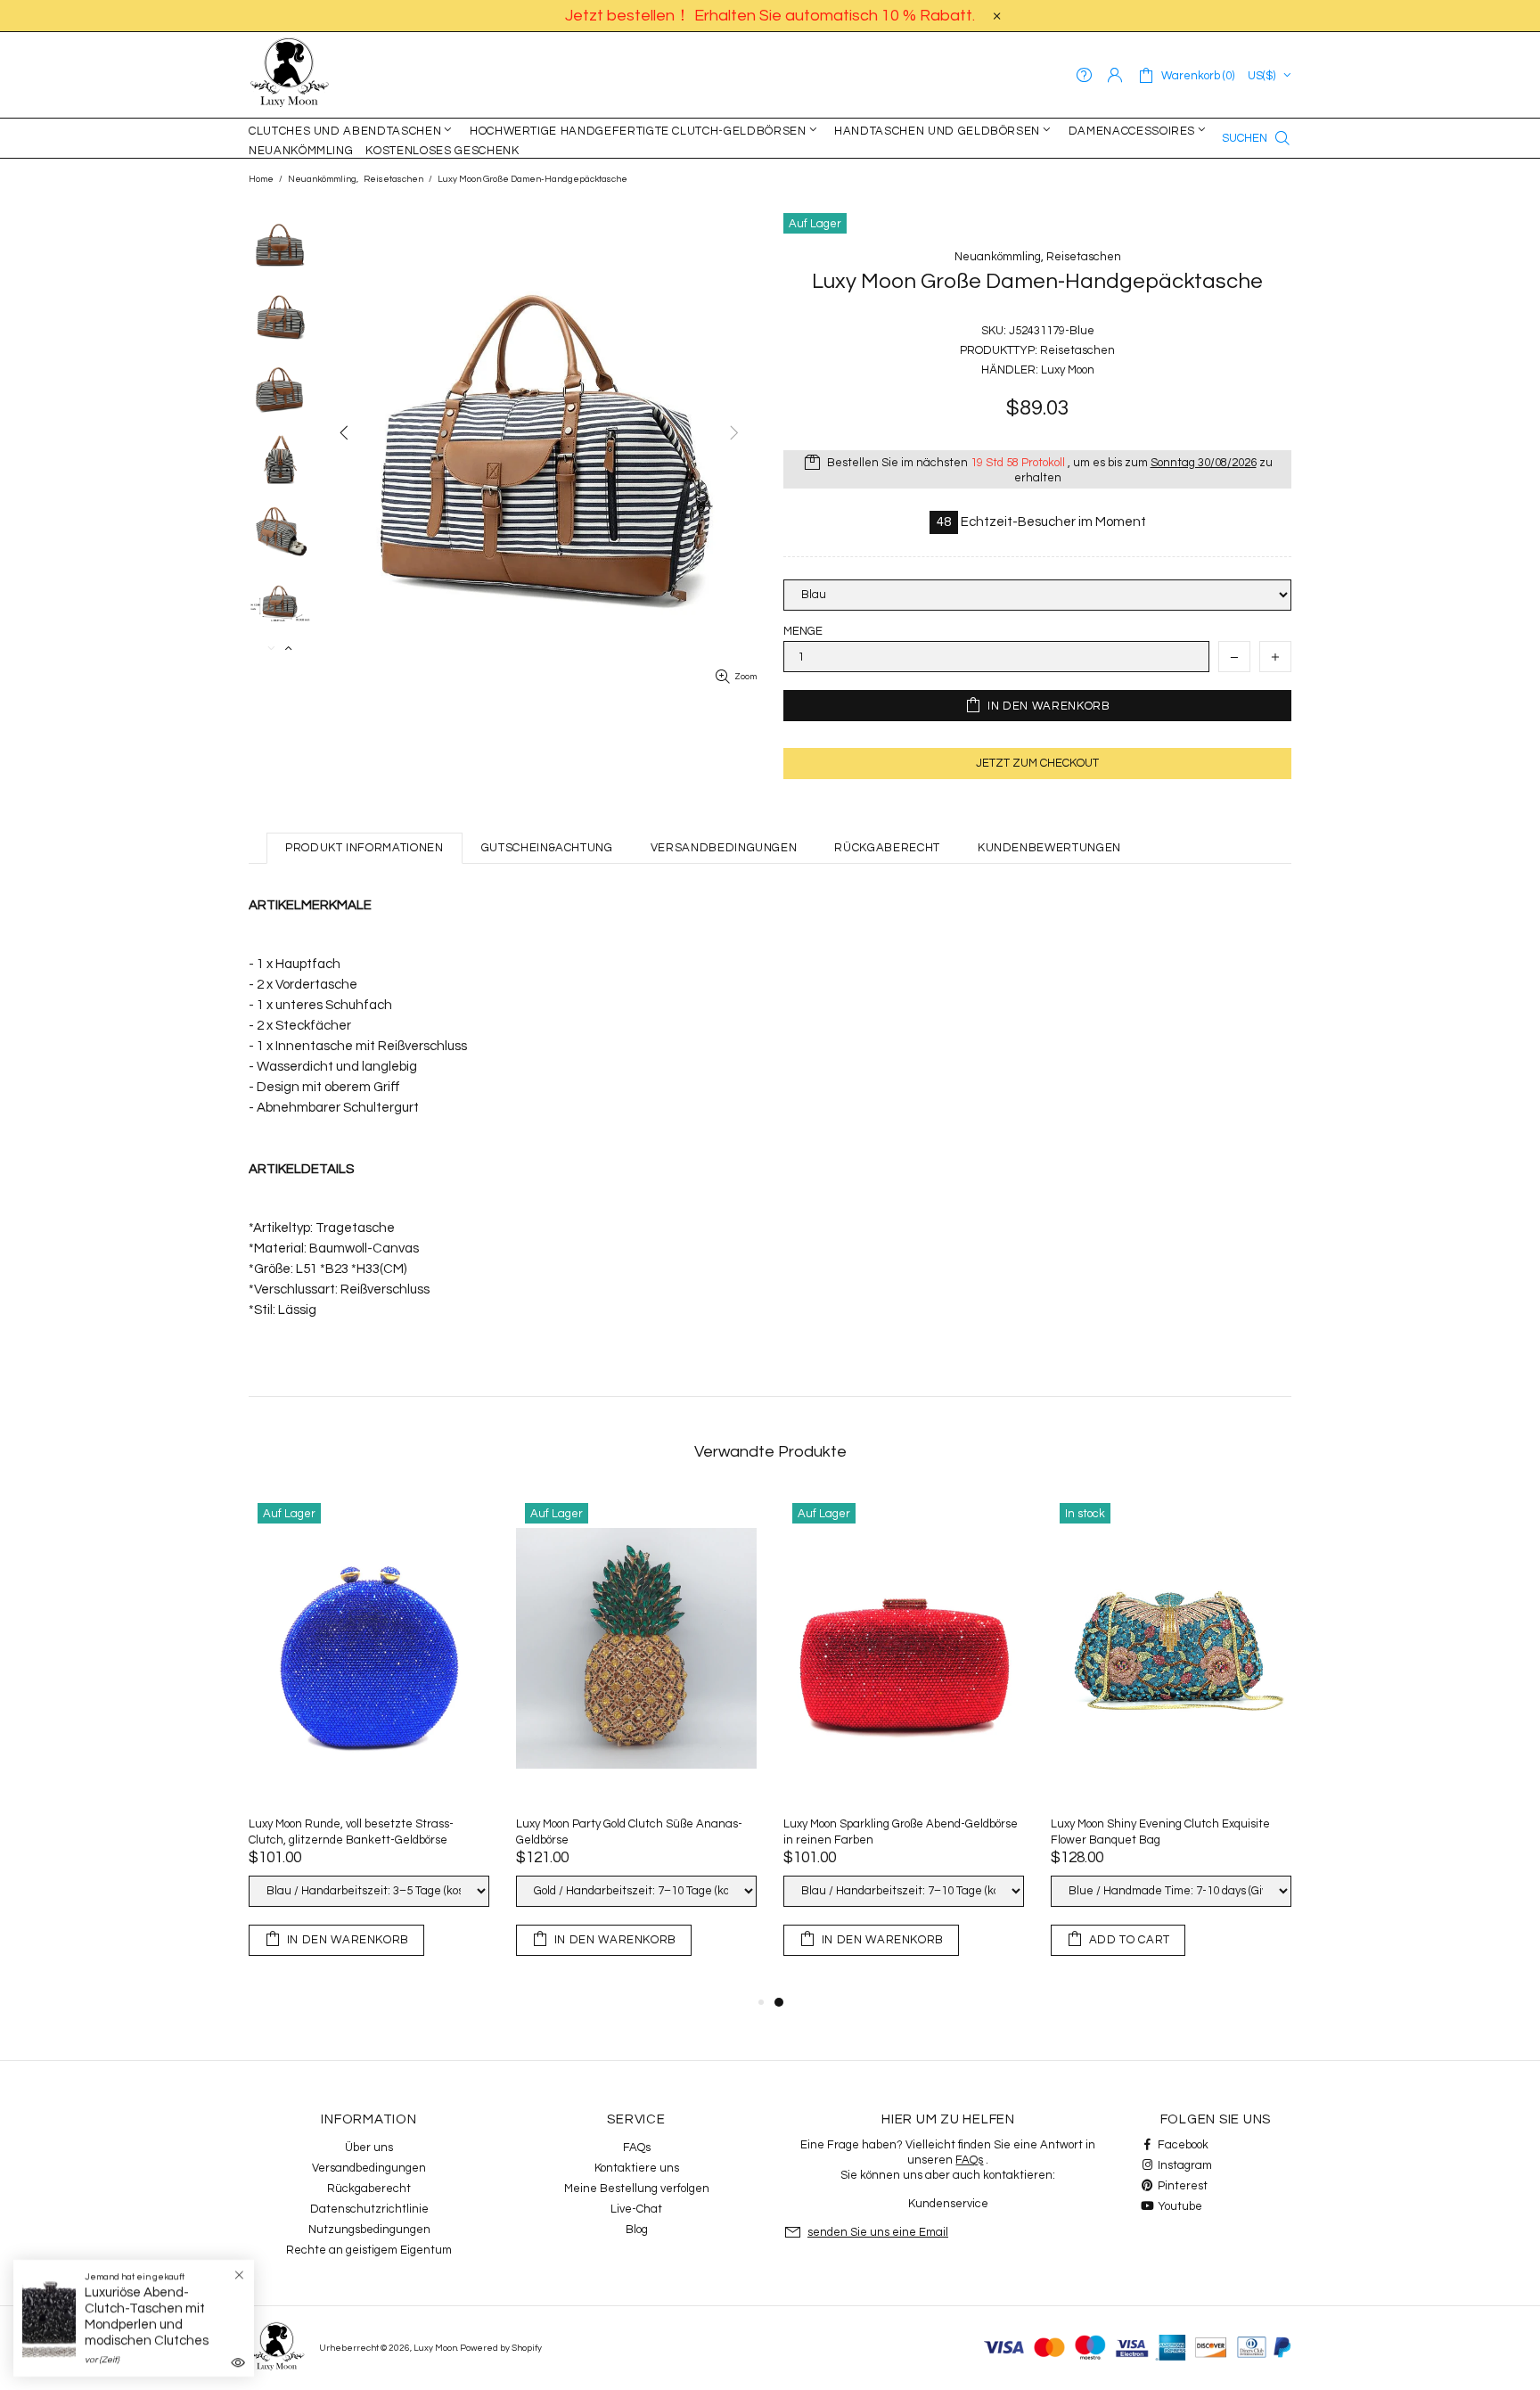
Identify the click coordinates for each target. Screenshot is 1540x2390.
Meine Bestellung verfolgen (637, 2189)
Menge (803, 631)
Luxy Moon (290, 75)
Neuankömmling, (323, 179)
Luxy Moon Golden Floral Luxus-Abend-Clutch (652, 1824)
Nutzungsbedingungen (369, 2230)
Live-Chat (636, 2209)
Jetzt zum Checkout (1037, 763)
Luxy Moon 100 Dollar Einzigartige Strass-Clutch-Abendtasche (375, 1832)
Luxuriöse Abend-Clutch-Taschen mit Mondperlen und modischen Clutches (147, 2316)
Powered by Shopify (501, 2348)
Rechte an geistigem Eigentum (369, 2250)
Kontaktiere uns (637, 2168)
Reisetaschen (393, 179)
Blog (637, 2230)
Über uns (369, 2148)
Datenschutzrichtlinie (369, 2209)
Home (261, 179)
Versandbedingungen (369, 2168)
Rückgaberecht (369, 2189)
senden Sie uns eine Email (878, 2232)
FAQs (637, 2148)
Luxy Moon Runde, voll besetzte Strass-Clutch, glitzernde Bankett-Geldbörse (904, 1832)
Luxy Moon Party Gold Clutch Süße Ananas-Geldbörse (1182, 1832)
